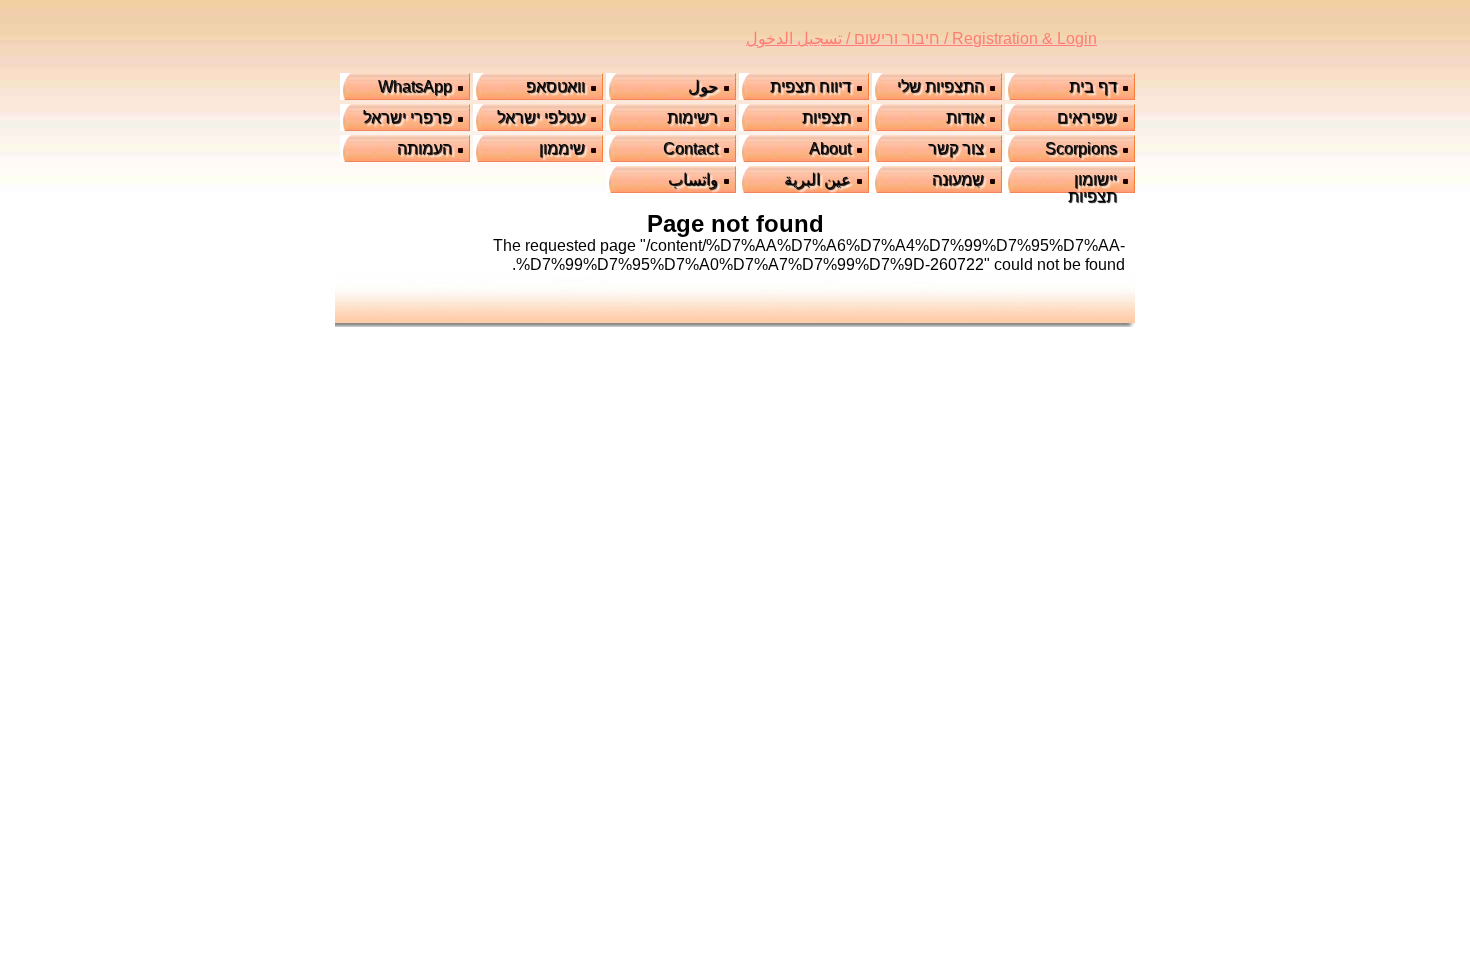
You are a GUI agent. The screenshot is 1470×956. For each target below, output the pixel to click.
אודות (965, 117)
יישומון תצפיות (1092, 188)
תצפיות (826, 117)
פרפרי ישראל (407, 117)
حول (703, 86)
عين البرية (817, 179)
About (830, 148)
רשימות (692, 117)
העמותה (424, 148)
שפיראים (1087, 117)
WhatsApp (415, 86)
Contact (690, 148)
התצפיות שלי (940, 86)
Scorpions (1081, 148)
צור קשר (956, 148)
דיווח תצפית (810, 86)
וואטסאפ (555, 86)
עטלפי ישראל (541, 117)
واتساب (693, 179)
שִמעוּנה (958, 179)
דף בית (1093, 86)
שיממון (562, 148)
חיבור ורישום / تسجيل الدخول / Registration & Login (921, 38)
